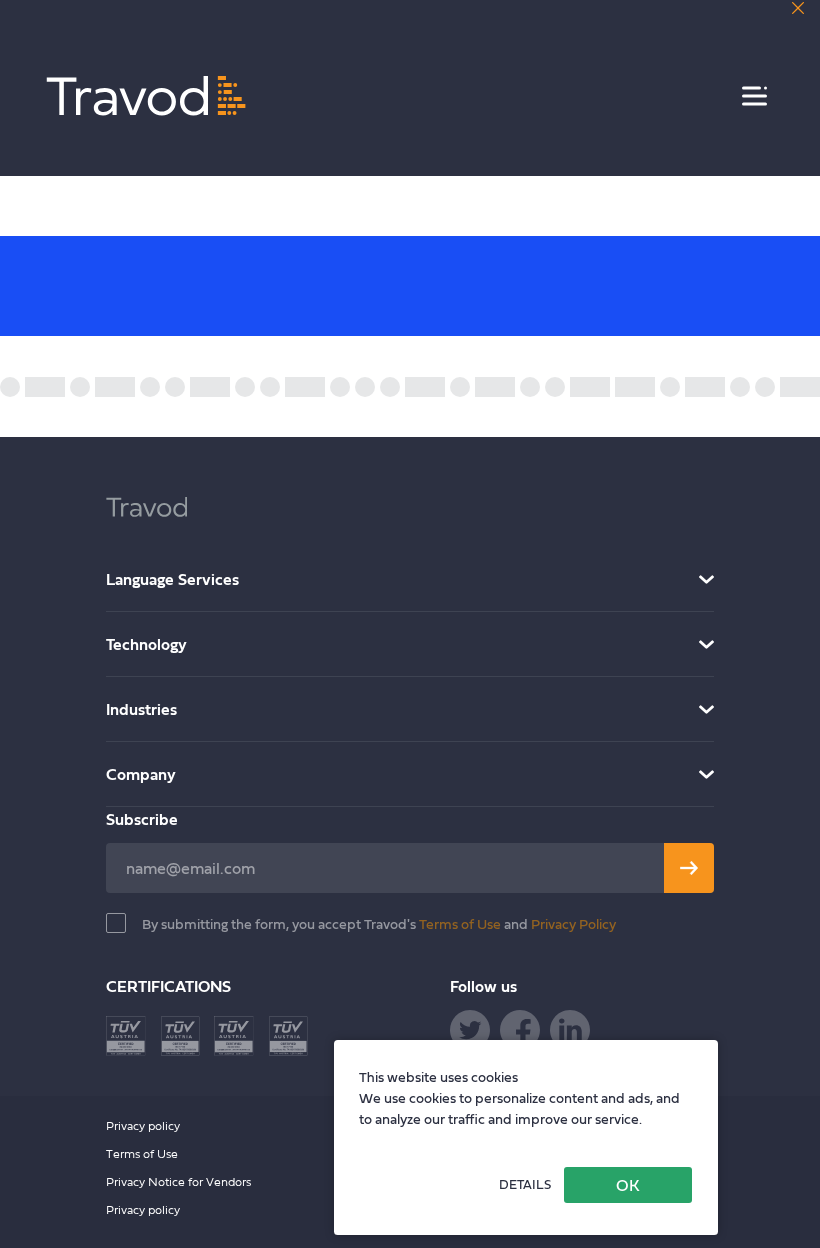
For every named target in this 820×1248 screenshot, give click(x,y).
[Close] (798, 8)
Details (525, 1184)
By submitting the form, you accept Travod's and (379, 923)
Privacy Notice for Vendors (178, 1181)
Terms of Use (461, 923)
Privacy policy (143, 1125)
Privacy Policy (573, 923)
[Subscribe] (689, 868)
